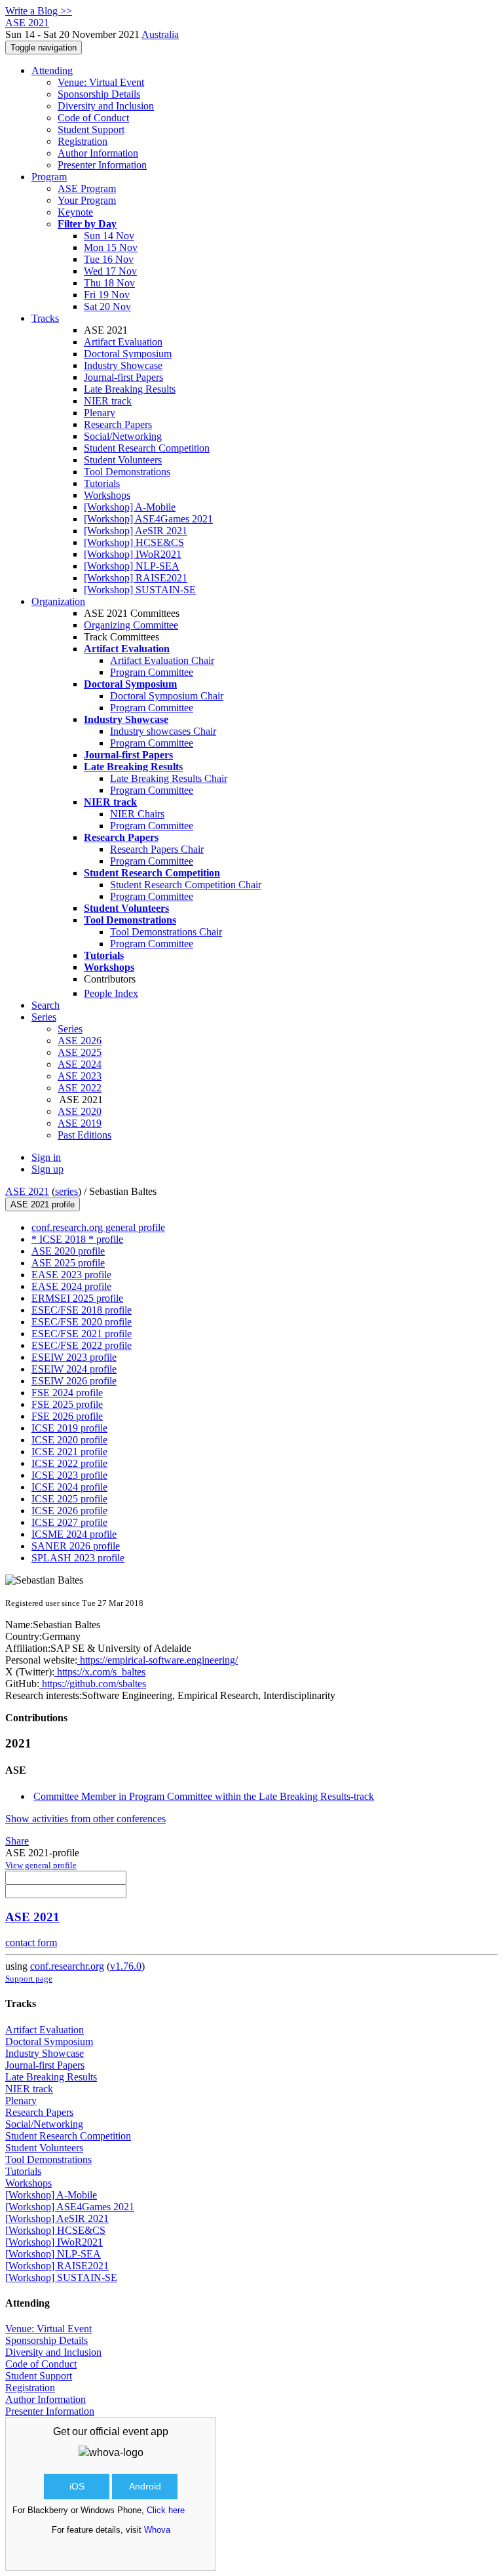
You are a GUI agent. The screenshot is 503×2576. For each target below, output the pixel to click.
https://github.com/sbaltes (93, 1684)
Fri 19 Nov (107, 295)
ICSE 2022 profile (69, 1463)
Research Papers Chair (157, 849)
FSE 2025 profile (67, 1404)
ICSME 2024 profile (74, 1534)
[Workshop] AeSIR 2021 (136, 531)
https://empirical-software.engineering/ (158, 1660)
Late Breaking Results (130, 389)
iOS (77, 2486)
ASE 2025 (80, 1052)
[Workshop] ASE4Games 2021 (148, 519)
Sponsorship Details (99, 94)
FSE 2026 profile (67, 1416)
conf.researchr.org (67, 1966)
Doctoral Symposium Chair (167, 696)
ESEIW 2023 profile (74, 1357)
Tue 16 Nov (109, 259)
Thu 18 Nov (109, 283)
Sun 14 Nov (109, 236)
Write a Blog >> (39, 11)
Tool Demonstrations (127, 472)
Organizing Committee (131, 625)
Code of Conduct (93, 118)
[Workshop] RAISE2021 (136, 578)
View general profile (41, 1865)
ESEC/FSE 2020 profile (82, 1322)
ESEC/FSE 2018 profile (82, 1310)
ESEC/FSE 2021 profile (82, 1334)
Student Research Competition (147, 448)
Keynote (75, 212)
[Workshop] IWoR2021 (133, 554)
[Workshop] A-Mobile (130, 507)
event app (145, 2431)
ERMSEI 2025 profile (77, 1298)
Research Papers (118, 424)
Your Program (87, 200)
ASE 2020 (80, 1111)
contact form (31, 1942)
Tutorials (102, 483)
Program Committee (152, 672)
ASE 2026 (80, 1041)
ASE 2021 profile (43, 1204)
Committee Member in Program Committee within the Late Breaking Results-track (204, 1796)
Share (17, 1841)
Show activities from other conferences (85, 1819)
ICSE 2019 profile (69, 1428)
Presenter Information (102, 165)
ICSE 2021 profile (69, 1452)
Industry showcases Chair (163, 731)
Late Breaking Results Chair (169, 778)
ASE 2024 (80, 1064)
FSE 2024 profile (67, 1393)
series (66, 1191)
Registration (83, 141)
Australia (160, 34)
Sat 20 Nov (107, 306)
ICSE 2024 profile (69, 1487)
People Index (111, 993)
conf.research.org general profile (98, 1227)
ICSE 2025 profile (69, 1499)
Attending (52, 70)
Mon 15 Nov (111, 247)
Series (70, 1029)
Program (49, 177)
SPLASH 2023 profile (78, 1558)
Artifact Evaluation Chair (162, 660)
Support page (29, 1979)
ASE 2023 (80, 1076)
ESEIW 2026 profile (74, 1381)
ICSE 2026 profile (69, 1511)
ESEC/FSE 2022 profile (82, 1345)
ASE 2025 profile (68, 1263)
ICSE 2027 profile (69, 1522)
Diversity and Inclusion (106, 106)
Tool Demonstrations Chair (166, 932)
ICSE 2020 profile (69, 1440)
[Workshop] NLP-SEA (132, 566)
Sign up (47, 1169)
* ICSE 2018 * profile (77, 1239)
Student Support (91, 129)
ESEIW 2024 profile (74, 1369)
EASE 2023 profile (71, 1275)
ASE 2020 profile (68, 1251)
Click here (166, 2510)
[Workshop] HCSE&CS (134, 542)
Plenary (100, 413)
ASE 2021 (27, 1191)
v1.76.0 (126, 1966)
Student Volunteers (123, 460)
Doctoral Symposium (128, 354)
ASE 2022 (80, 1088)
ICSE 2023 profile (69, 1475)
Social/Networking (123, 436)
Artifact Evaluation (123, 342)
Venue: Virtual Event (101, 82)
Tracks (45, 318)
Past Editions (84, 1135)
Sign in (46, 1157)
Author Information (98, 153)
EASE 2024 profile (71, 1286)
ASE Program (87, 188)
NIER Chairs (137, 814)
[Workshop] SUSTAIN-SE (140, 590)
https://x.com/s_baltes (100, 1672)
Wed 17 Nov (110, 271)
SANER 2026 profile (76, 1546)
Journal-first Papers (123, 377)
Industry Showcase (123, 365)
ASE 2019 (80, 1123)
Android (145, 2486)
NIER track (108, 401)
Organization (58, 601)
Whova (157, 2530)
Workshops (107, 495)
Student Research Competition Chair (186, 885)
